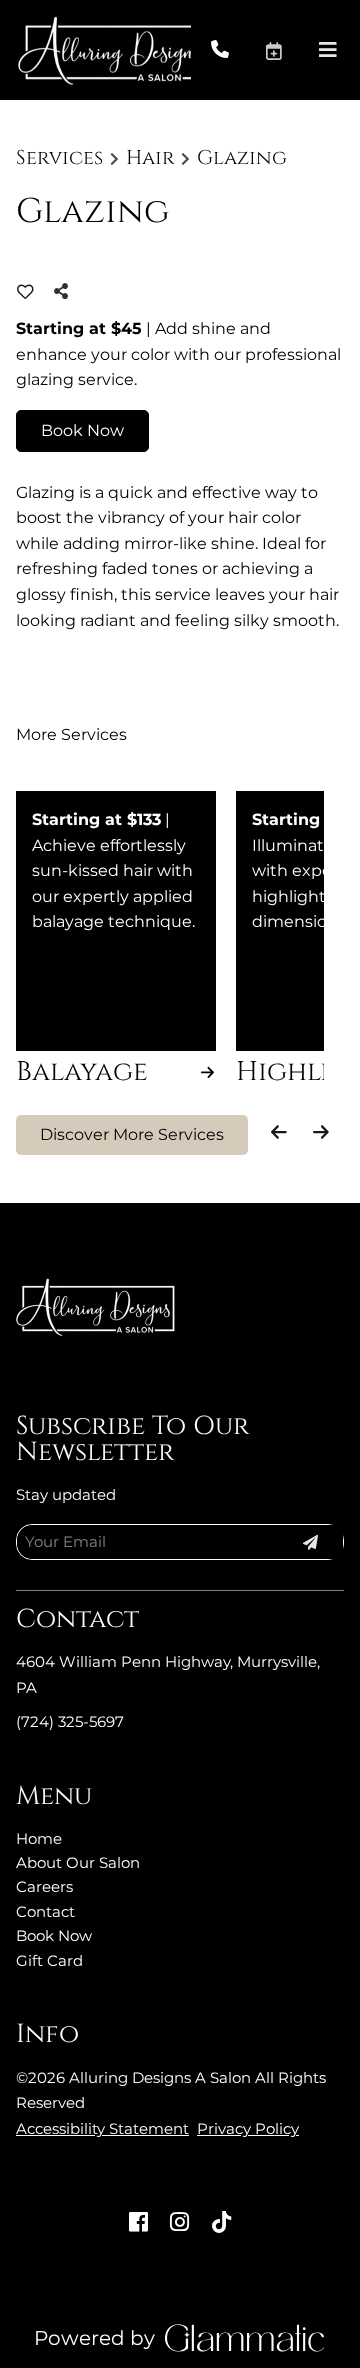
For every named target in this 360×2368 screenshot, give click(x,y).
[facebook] (138, 2222)
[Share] (66, 291)
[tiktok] (222, 2222)
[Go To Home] (104, 50)
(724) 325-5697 (70, 1721)
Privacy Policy (248, 2128)
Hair (150, 158)
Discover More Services (132, 1134)
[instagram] (180, 2222)
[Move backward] (279, 1132)
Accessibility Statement (102, 2128)
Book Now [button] (82, 430)
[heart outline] (25, 292)
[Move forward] (320, 1132)
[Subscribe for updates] (310, 1542)
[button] (291, 50)
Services (59, 158)
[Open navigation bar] (328, 50)
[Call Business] (237, 50)
